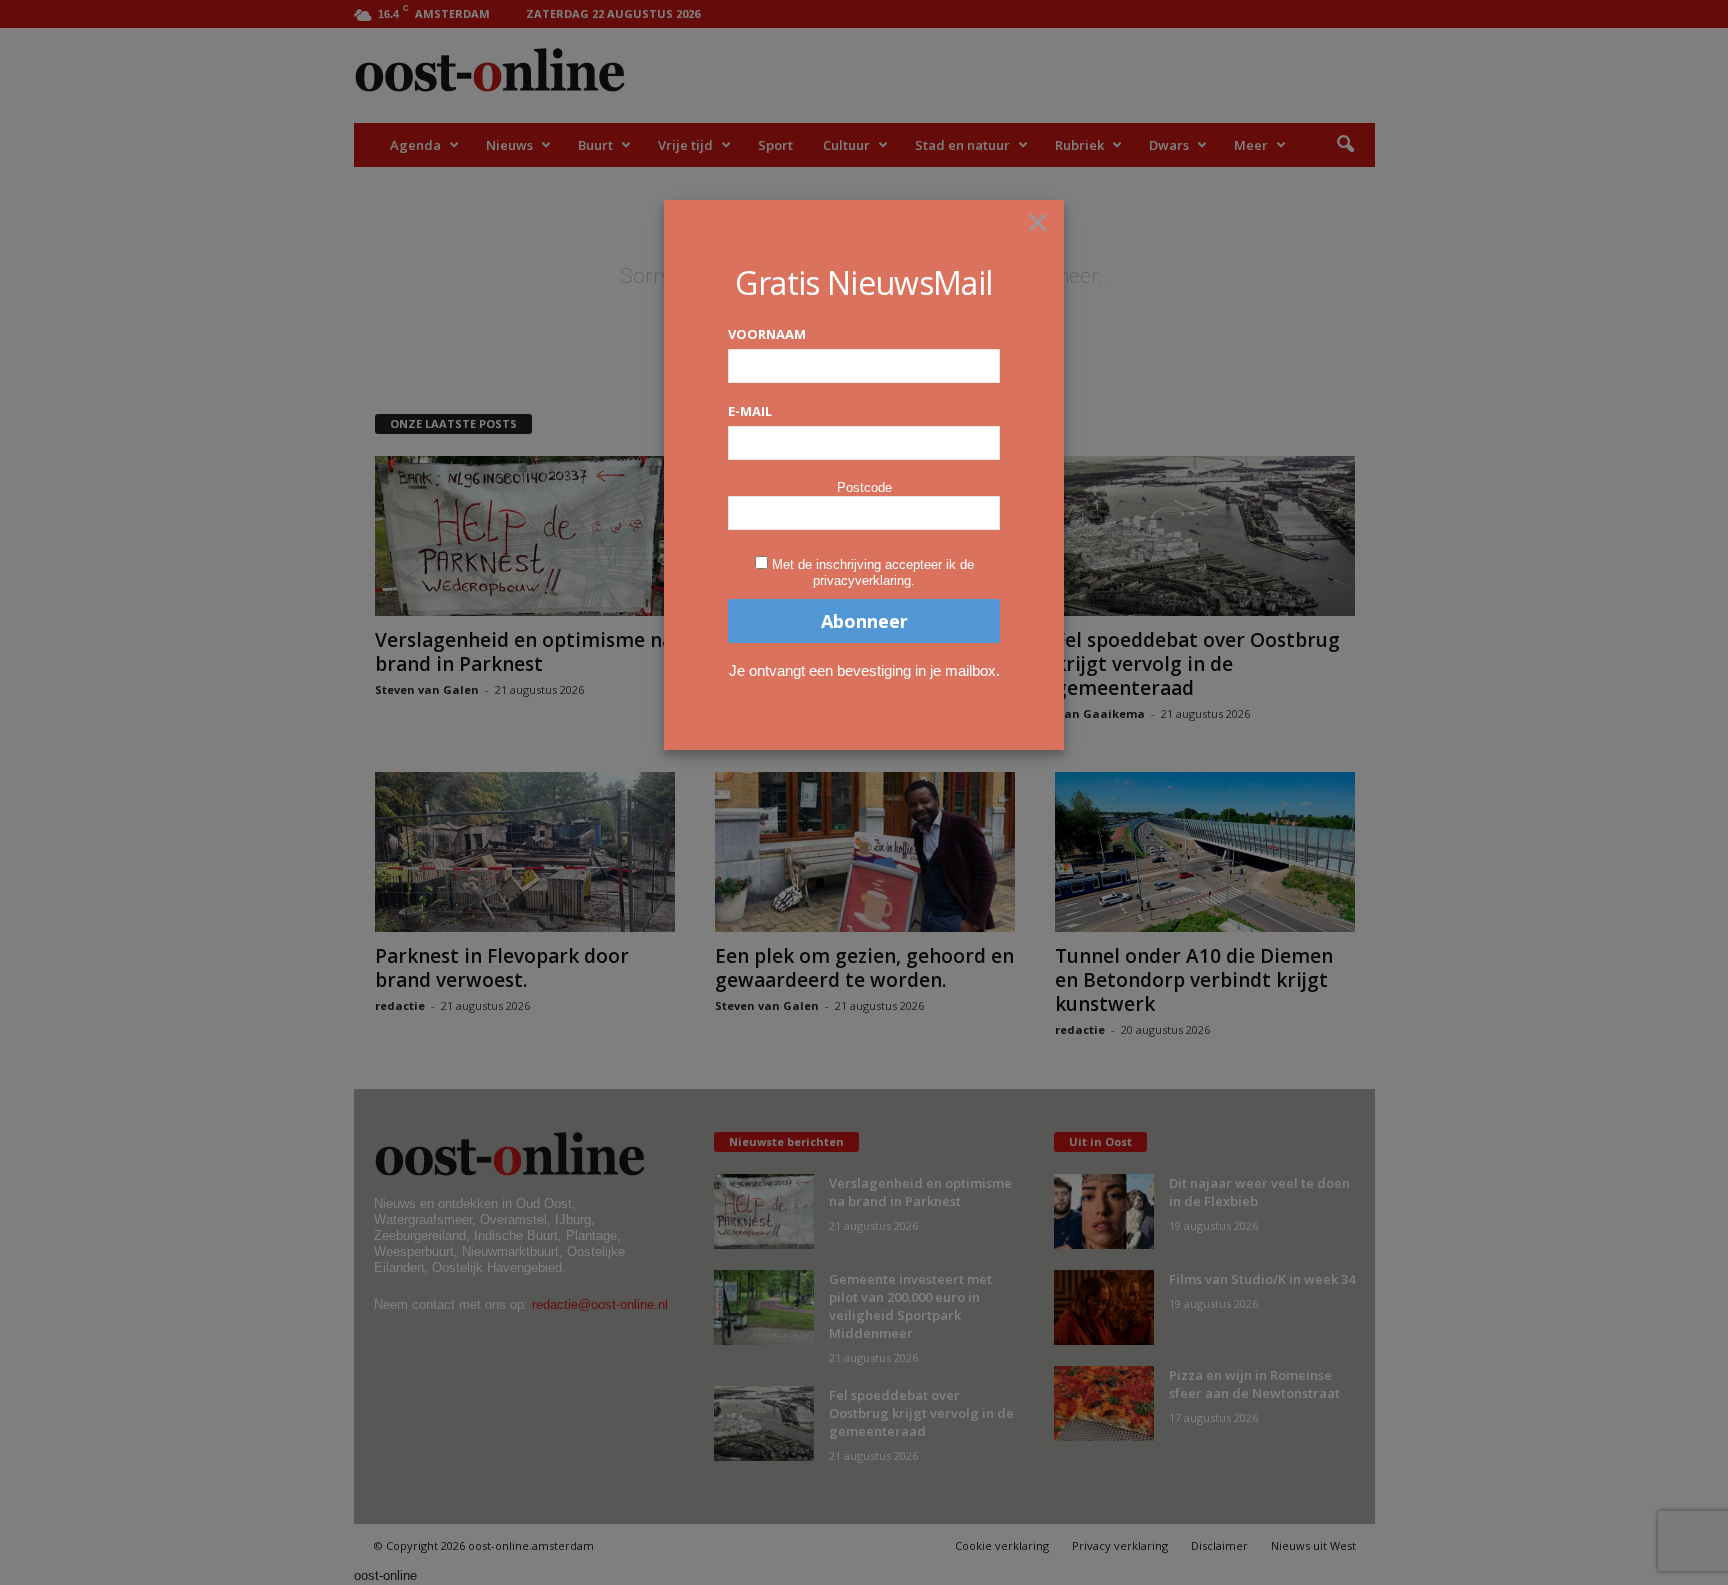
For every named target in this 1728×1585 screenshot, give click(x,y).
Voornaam (767, 334)
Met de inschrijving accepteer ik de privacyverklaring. (873, 572)
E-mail (750, 411)
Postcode (864, 487)
